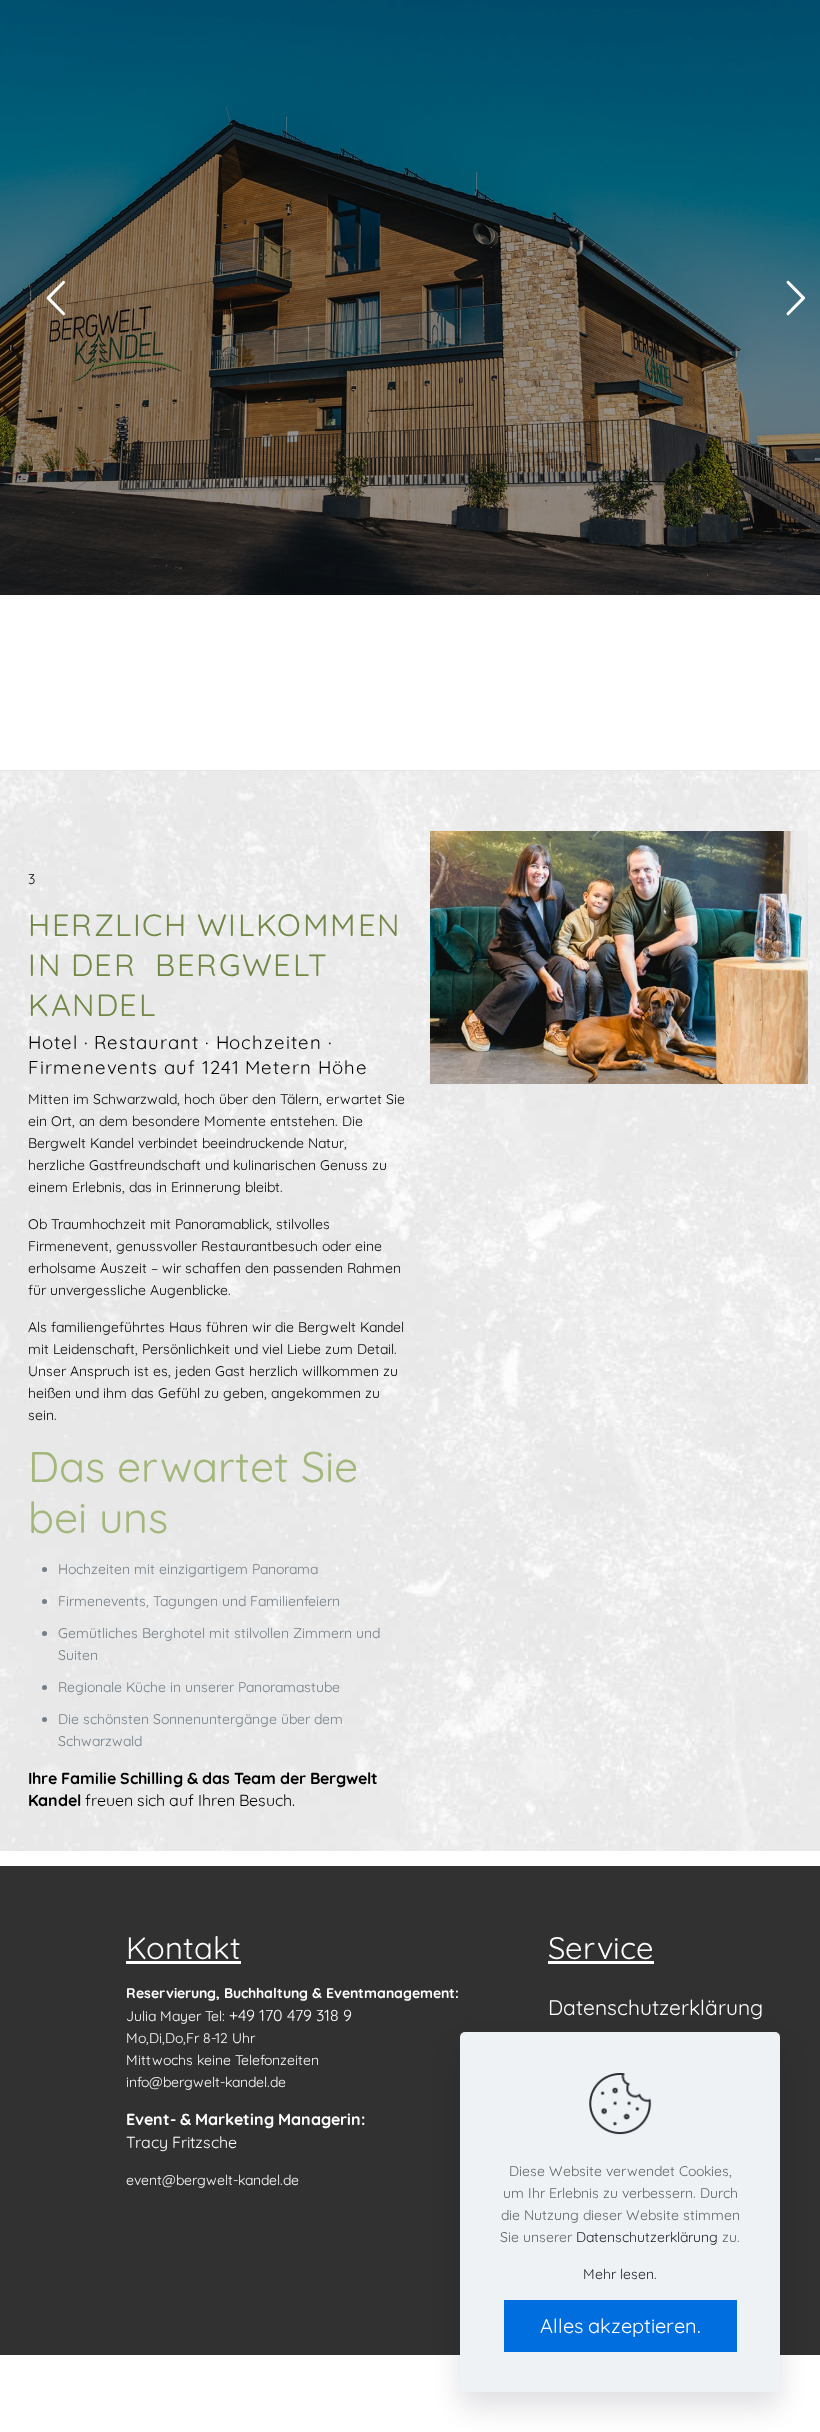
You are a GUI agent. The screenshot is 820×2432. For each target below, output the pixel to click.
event (144, 2180)
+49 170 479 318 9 (290, 2015)
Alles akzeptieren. (620, 2325)
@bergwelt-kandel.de (230, 2180)
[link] (619, 957)
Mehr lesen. (620, 2274)
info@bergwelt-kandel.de (206, 2082)
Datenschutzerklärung (654, 2007)
